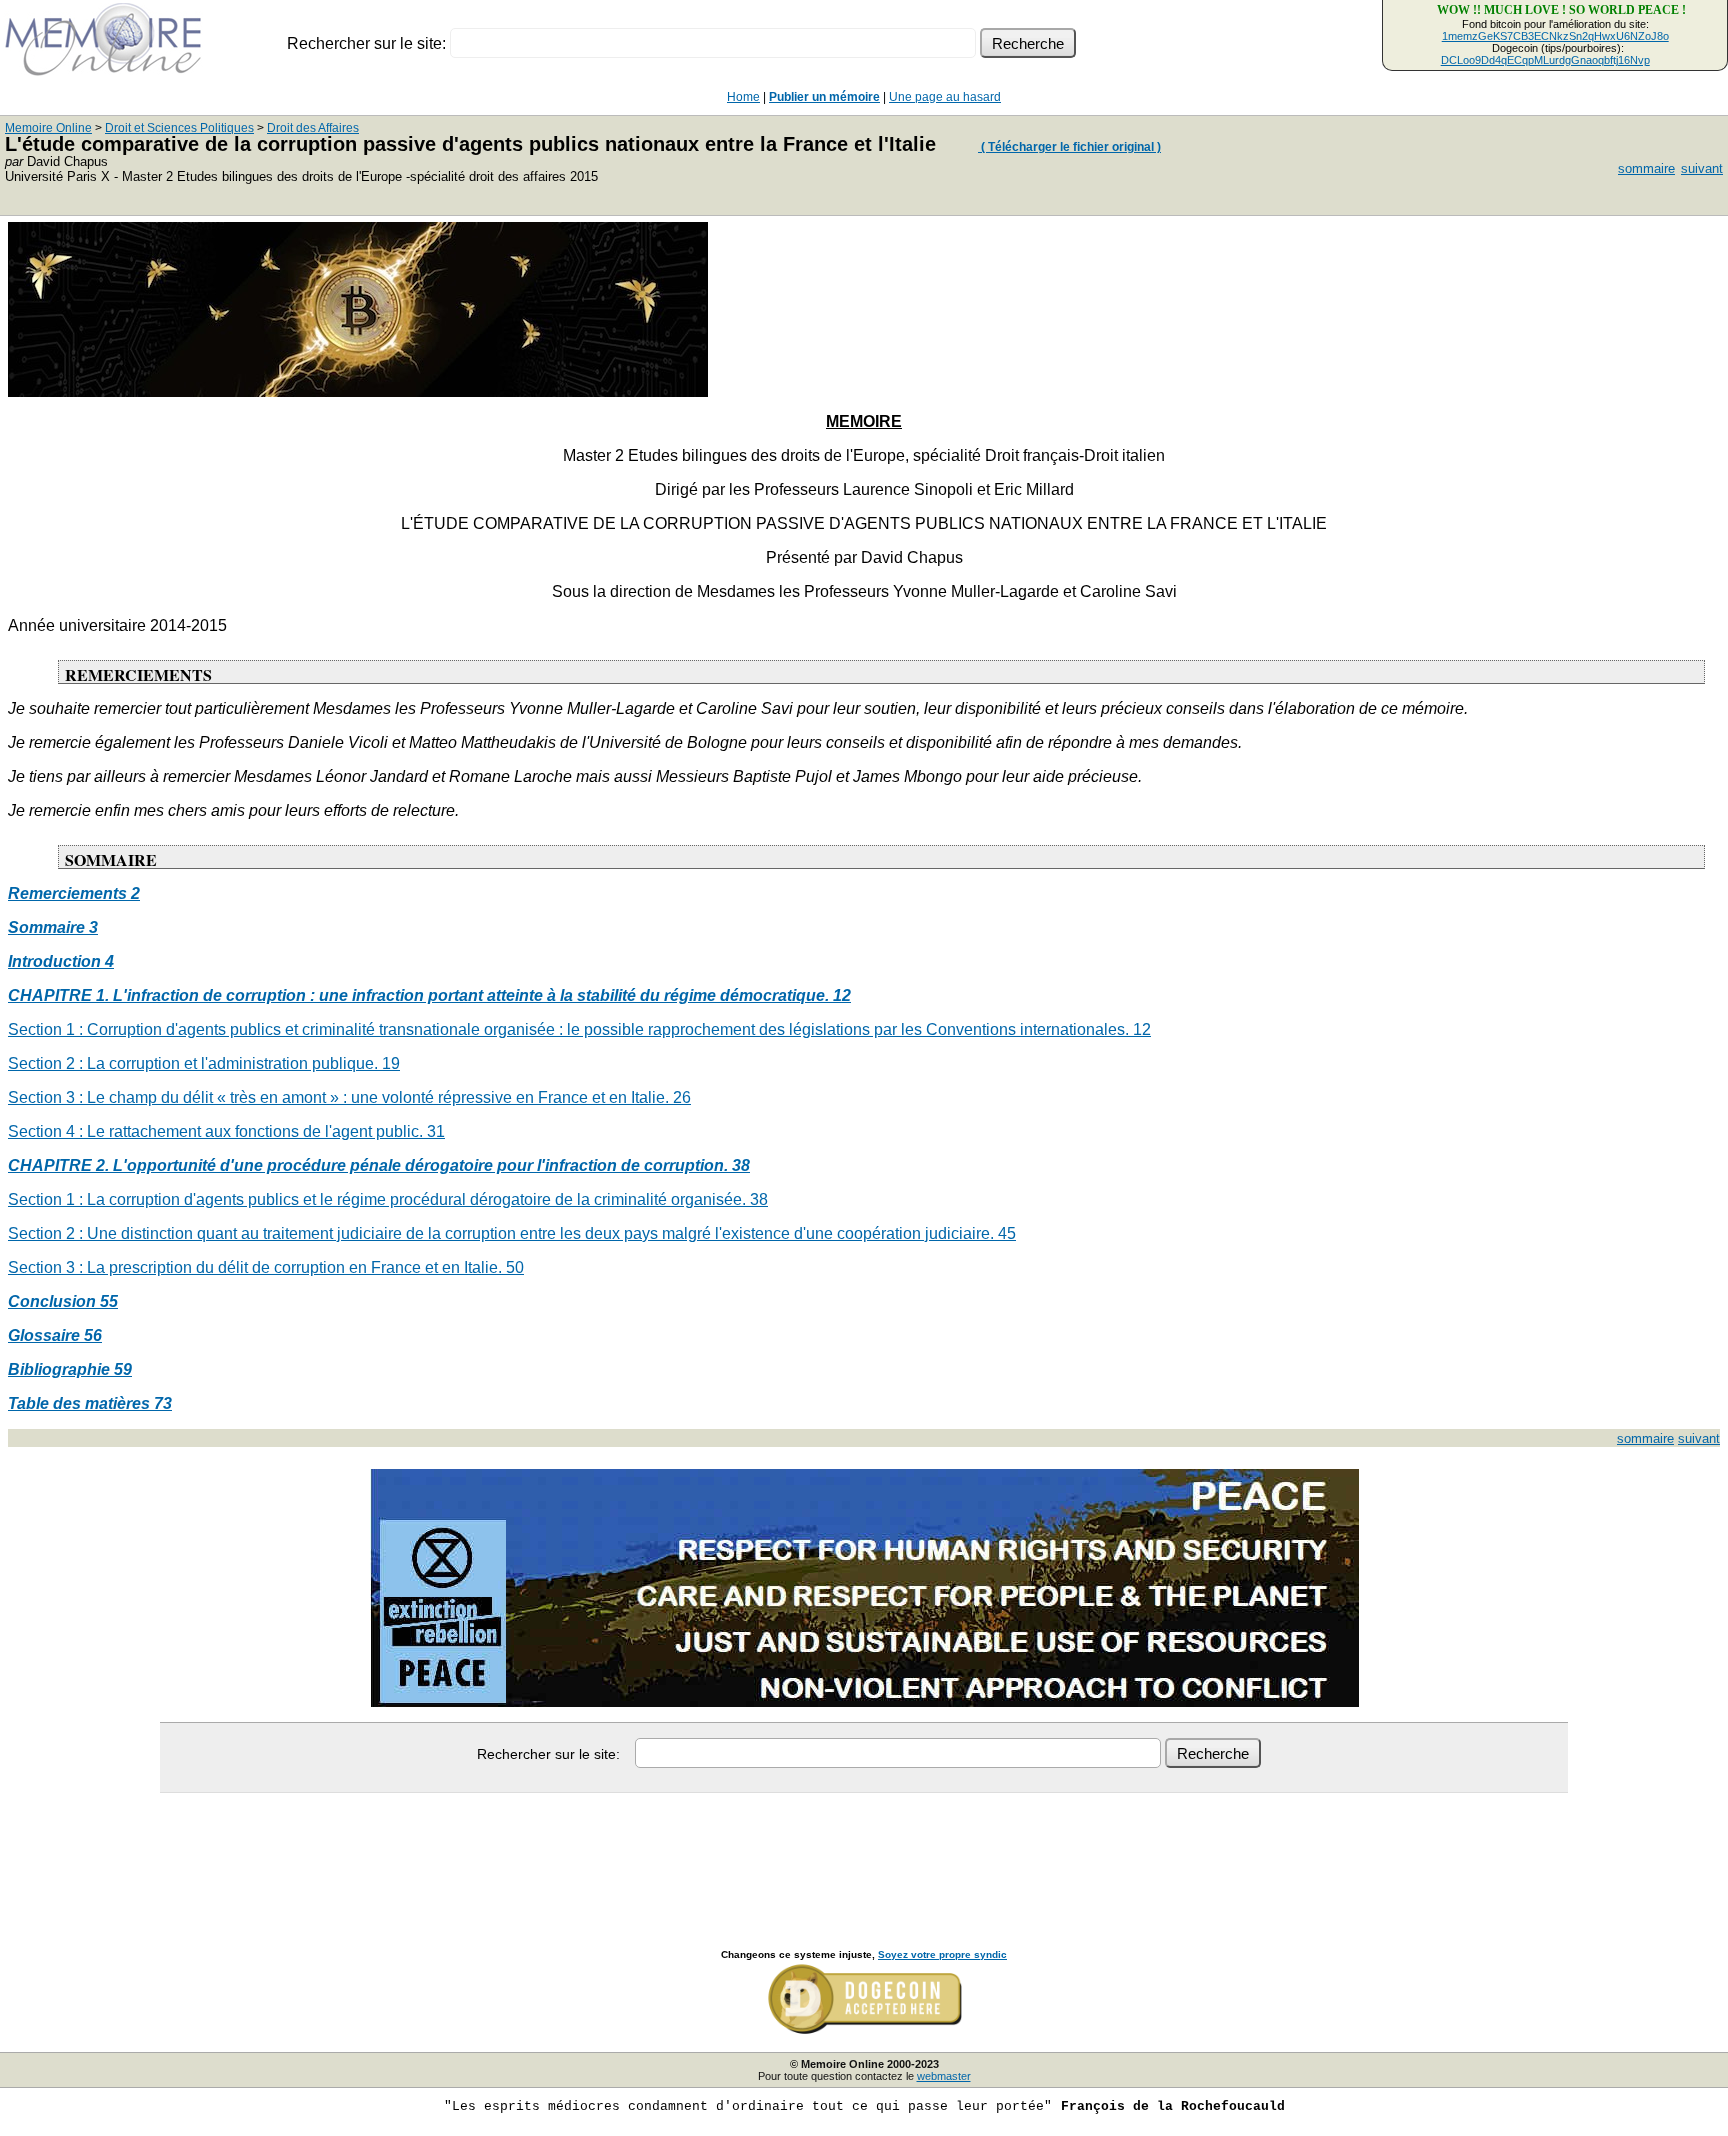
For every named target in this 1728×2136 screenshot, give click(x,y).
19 (391, 1063)
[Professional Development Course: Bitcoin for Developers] (358, 391)
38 (759, 1199)
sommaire (1646, 168)
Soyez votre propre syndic (942, 1954)
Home (743, 97)
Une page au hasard (945, 97)
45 (1007, 1233)
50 (515, 1267)
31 (436, 1131)
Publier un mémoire (824, 97)
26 (682, 1097)
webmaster (944, 2076)
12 (1142, 1029)
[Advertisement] (864, 1849)
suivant (1702, 168)
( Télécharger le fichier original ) (1069, 147)
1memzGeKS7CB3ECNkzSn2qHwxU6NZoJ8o (1555, 36)
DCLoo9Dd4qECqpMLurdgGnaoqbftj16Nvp (1545, 60)
